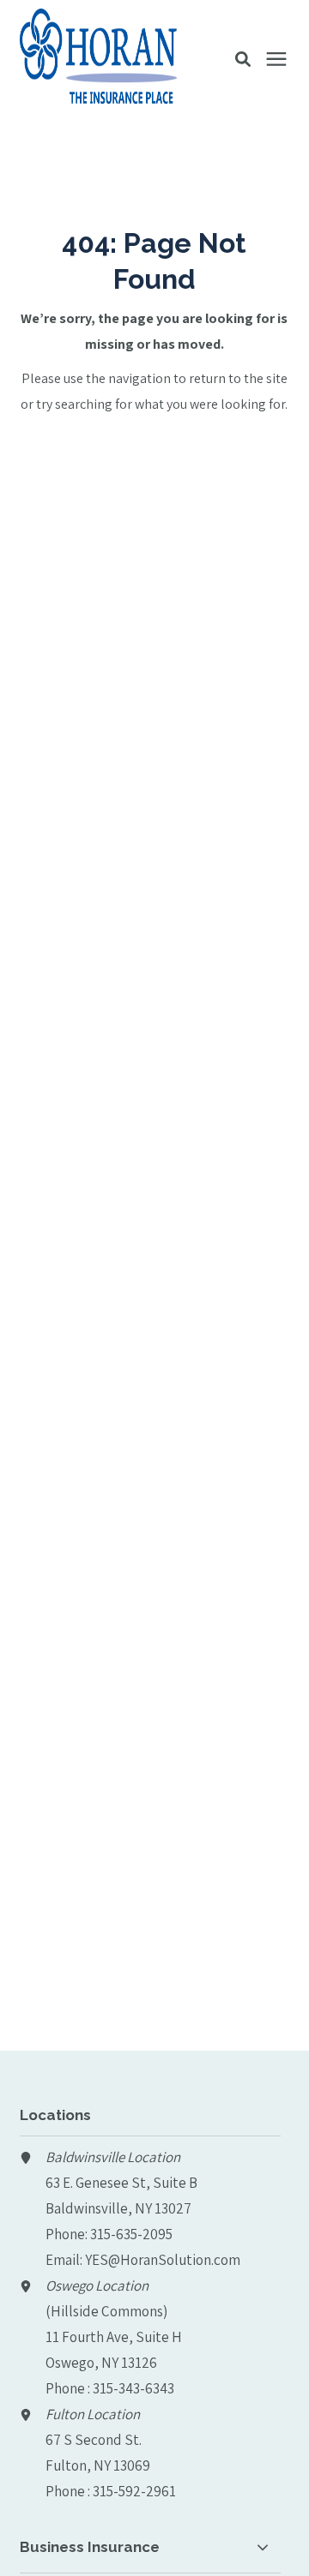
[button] (243, 59)
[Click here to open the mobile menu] (276, 60)
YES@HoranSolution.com (163, 2260)
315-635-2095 (131, 2234)
